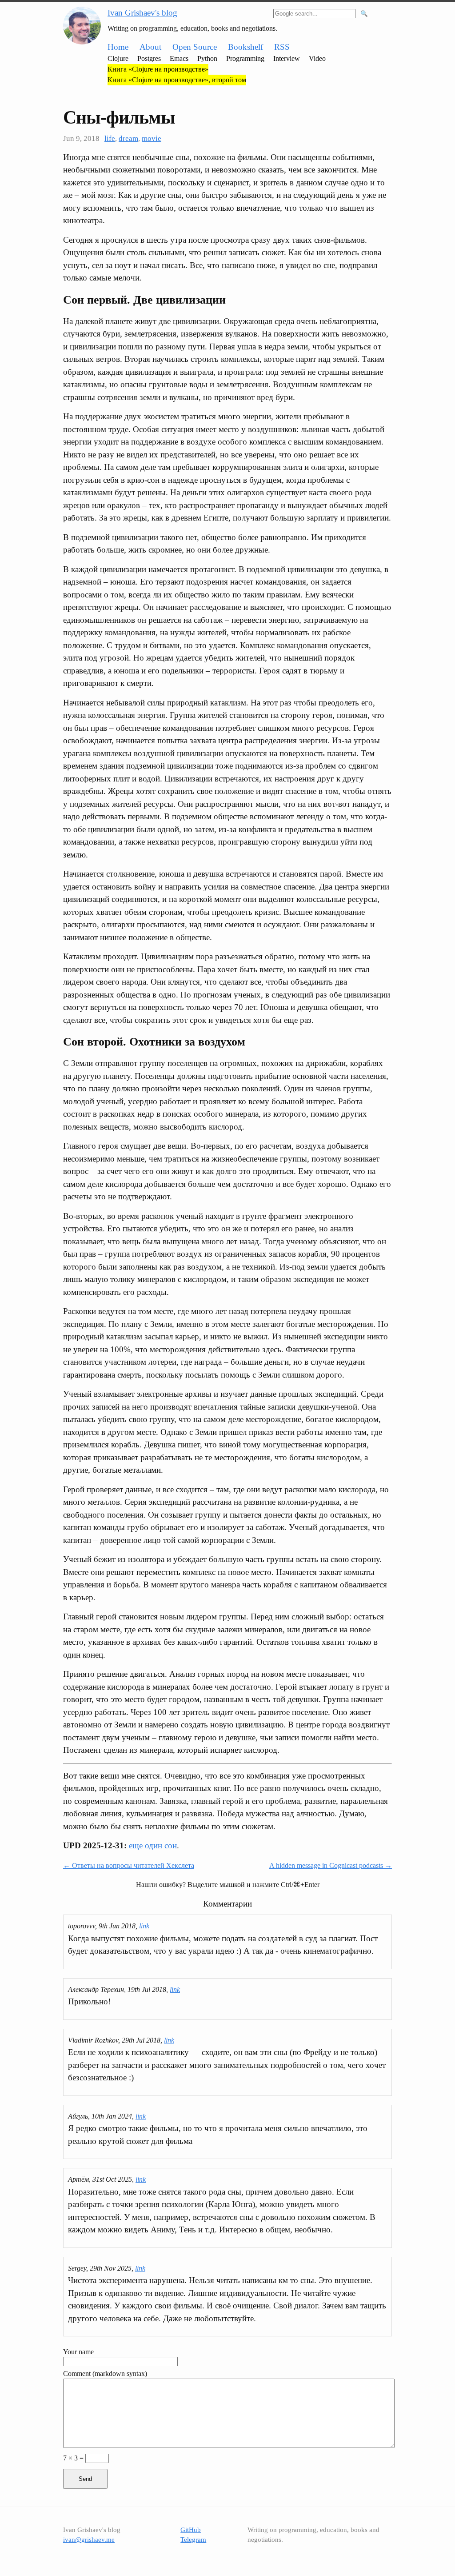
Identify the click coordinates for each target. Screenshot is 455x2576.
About (150, 47)
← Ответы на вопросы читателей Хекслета (129, 1865)
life (110, 138)
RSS (282, 47)
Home (118, 47)
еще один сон (153, 1845)
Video (317, 58)
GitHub (191, 2530)
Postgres (149, 58)
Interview (287, 58)
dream (128, 138)
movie (152, 138)
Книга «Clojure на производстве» (158, 69)
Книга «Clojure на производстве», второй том (177, 80)
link (144, 1926)
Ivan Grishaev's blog (142, 13)
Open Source (195, 47)
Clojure (118, 58)
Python (207, 58)
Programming (245, 58)
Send (85, 2479)
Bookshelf (245, 47)
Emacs (179, 58)
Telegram (193, 2540)
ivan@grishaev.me (89, 2540)
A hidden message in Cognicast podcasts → (331, 1865)
